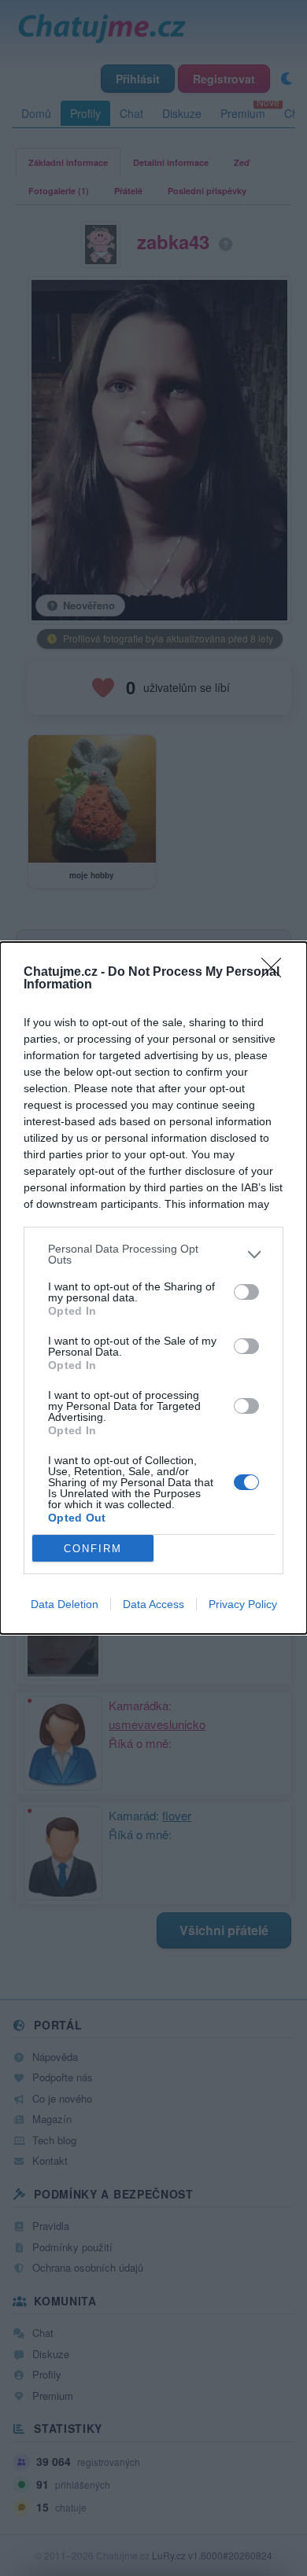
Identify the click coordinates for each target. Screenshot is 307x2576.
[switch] (246, 1292)
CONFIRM (93, 1549)
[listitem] (153, 1254)
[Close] (276, 973)
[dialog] (153, 1288)
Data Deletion (65, 1604)
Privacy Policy (243, 1604)
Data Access (153, 1604)
